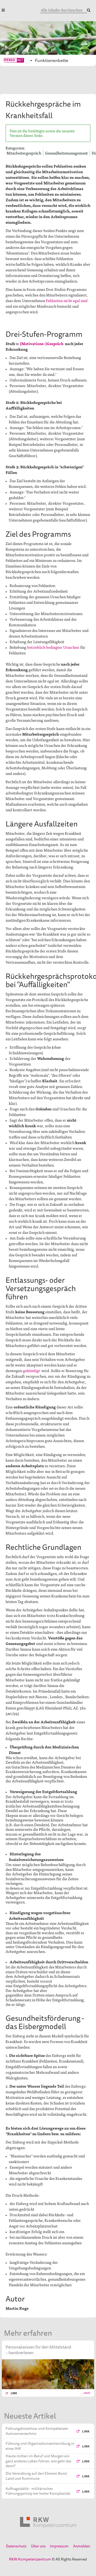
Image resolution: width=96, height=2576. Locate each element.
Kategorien (15, 148)
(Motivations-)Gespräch (42, 343)
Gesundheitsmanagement (66, 153)
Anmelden (82, 2546)
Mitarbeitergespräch (24, 153)
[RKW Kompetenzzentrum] (48, 2522)
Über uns (38, 2546)
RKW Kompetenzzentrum (30, 2559)
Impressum (59, 2546)
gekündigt (31, 1370)
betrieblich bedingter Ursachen (53, 647)
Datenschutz (16, 2546)
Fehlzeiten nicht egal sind (67, 300)
